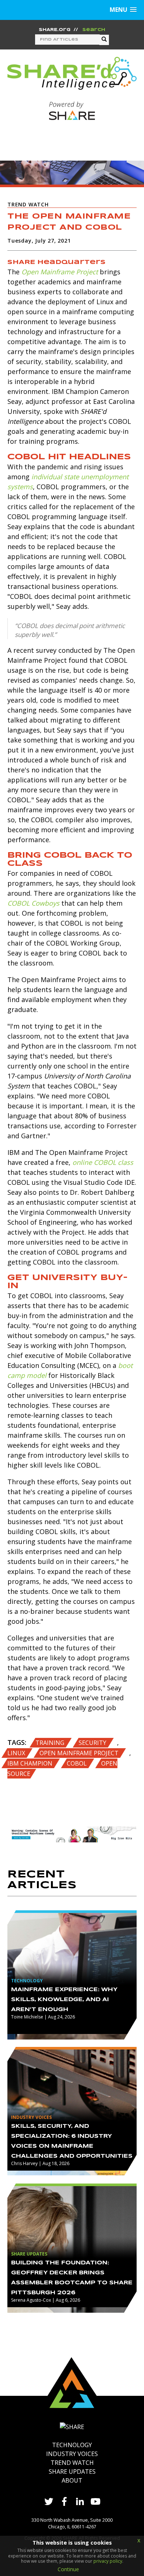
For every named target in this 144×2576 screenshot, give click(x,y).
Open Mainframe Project (60, 272)
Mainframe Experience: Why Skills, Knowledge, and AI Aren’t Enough (64, 2000)
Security (93, 1743)
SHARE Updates (72, 2472)
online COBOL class (103, 1162)
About (72, 2480)
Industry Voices (72, 2454)
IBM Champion (31, 1763)
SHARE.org (55, 30)
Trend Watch (72, 2463)
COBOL (78, 1763)
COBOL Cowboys (33, 903)
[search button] (104, 40)
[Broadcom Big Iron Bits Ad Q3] (72, 1834)
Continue (68, 2569)
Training (51, 1743)
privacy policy (108, 2561)
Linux (17, 1753)
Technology (72, 2445)
